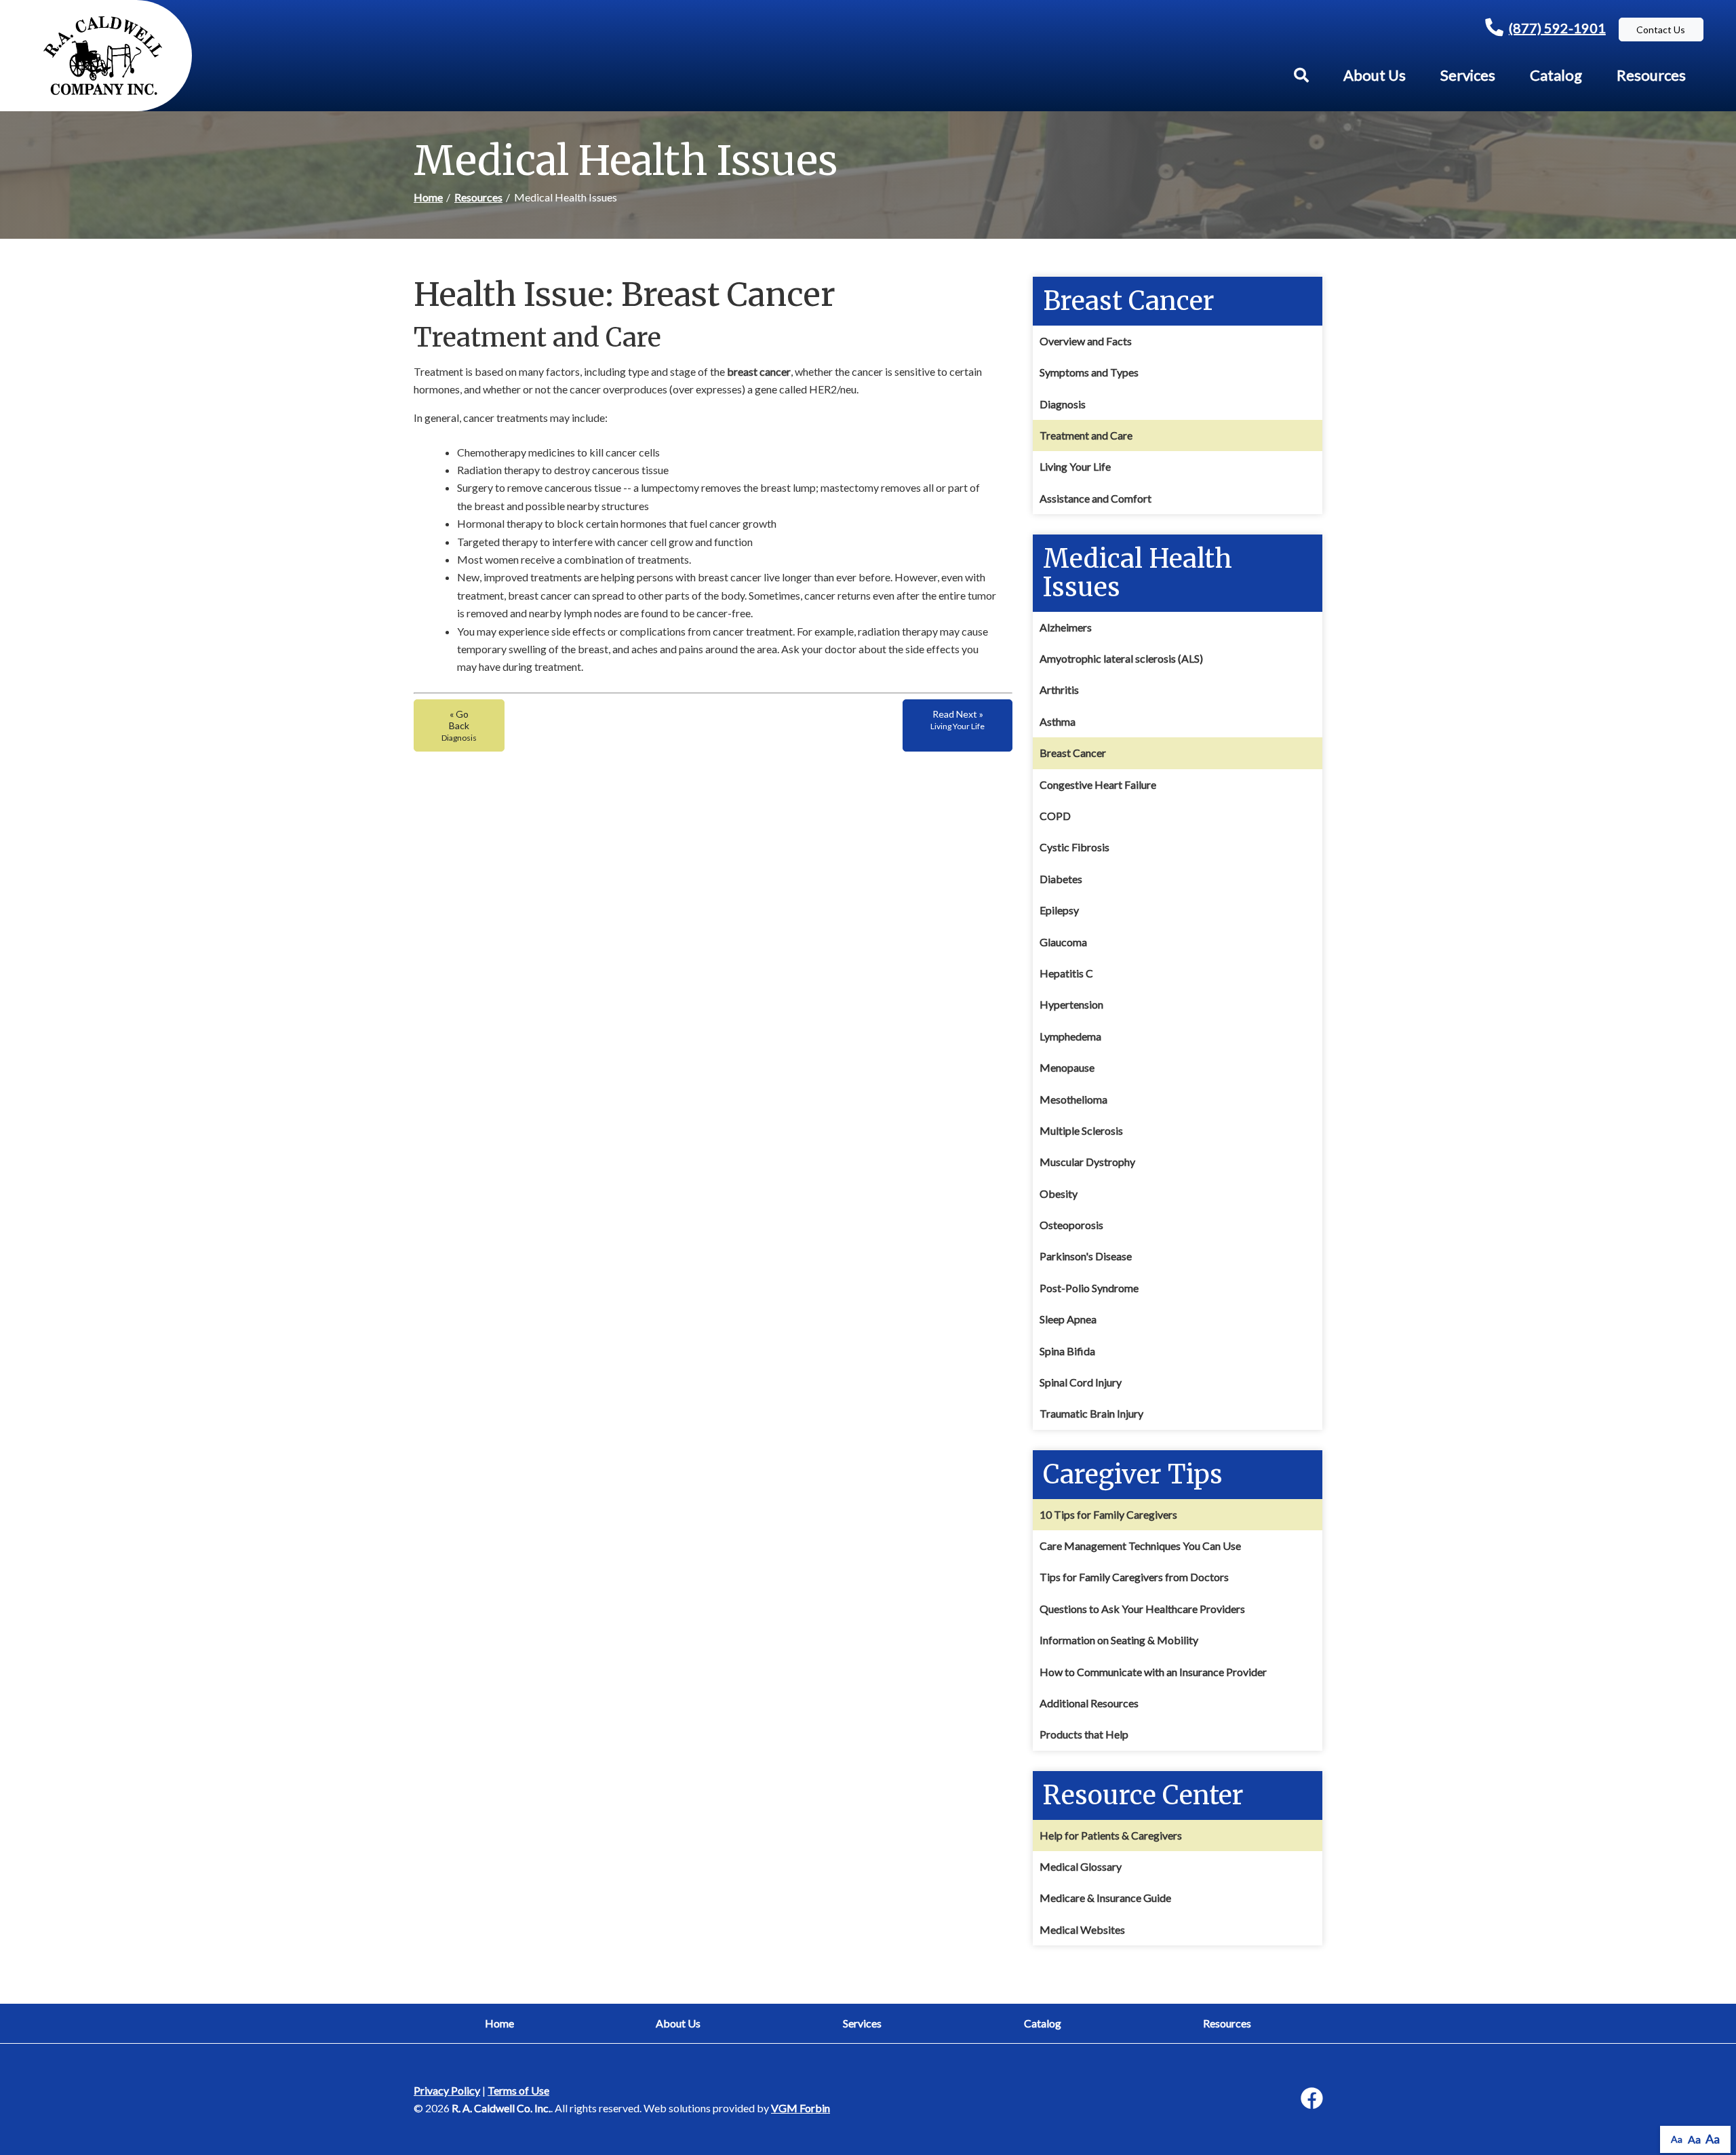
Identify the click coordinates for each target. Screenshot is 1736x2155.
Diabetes (1061, 879)
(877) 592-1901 (1557, 28)
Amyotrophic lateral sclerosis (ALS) (1121, 658)
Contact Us (1661, 30)
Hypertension (1071, 1004)
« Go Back (459, 725)
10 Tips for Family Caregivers (1108, 1514)
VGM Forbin (801, 2108)
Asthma (1058, 721)
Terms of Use (518, 2090)
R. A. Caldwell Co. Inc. (501, 2108)
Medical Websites (1082, 1929)
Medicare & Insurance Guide (1105, 1898)
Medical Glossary (1081, 1866)
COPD (1055, 816)
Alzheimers (1066, 627)
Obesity (1059, 1193)
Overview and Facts (1086, 341)
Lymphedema (1070, 1036)
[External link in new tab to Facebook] (1311, 2099)
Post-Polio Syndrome (1089, 1288)
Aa (1677, 2139)
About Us (1375, 75)
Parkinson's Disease (1086, 1256)
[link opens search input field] (1301, 75)
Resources (1651, 75)
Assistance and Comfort (1096, 498)
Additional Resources (1089, 1703)
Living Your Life (1075, 466)
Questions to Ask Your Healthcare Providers (1142, 1609)
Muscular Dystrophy (1087, 1162)
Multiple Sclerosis (1081, 1130)
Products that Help (1084, 1734)
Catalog (1556, 75)
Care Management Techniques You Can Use (1140, 1546)
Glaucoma (1063, 942)
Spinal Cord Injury (1081, 1382)
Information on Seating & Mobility (1119, 1640)
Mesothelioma (1073, 1099)
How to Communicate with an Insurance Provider (1153, 1672)
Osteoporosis (1071, 1225)
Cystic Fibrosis (1074, 847)
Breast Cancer (1073, 753)
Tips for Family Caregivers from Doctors (1134, 1577)
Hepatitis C (1066, 973)
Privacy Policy (447, 2090)
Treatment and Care (1086, 435)
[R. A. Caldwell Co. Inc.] (103, 56)
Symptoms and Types (1089, 372)
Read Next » (958, 720)
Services (1468, 75)
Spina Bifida (1067, 1351)
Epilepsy (1059, 910)
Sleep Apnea (1068, 1319)
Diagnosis (1063, 404)
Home (428, 197)
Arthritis (1059, 690)
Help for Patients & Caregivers (1111, 1835)
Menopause (1067, 1067)
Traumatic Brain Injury (1091, 1413)
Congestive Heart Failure (1098, 784)
